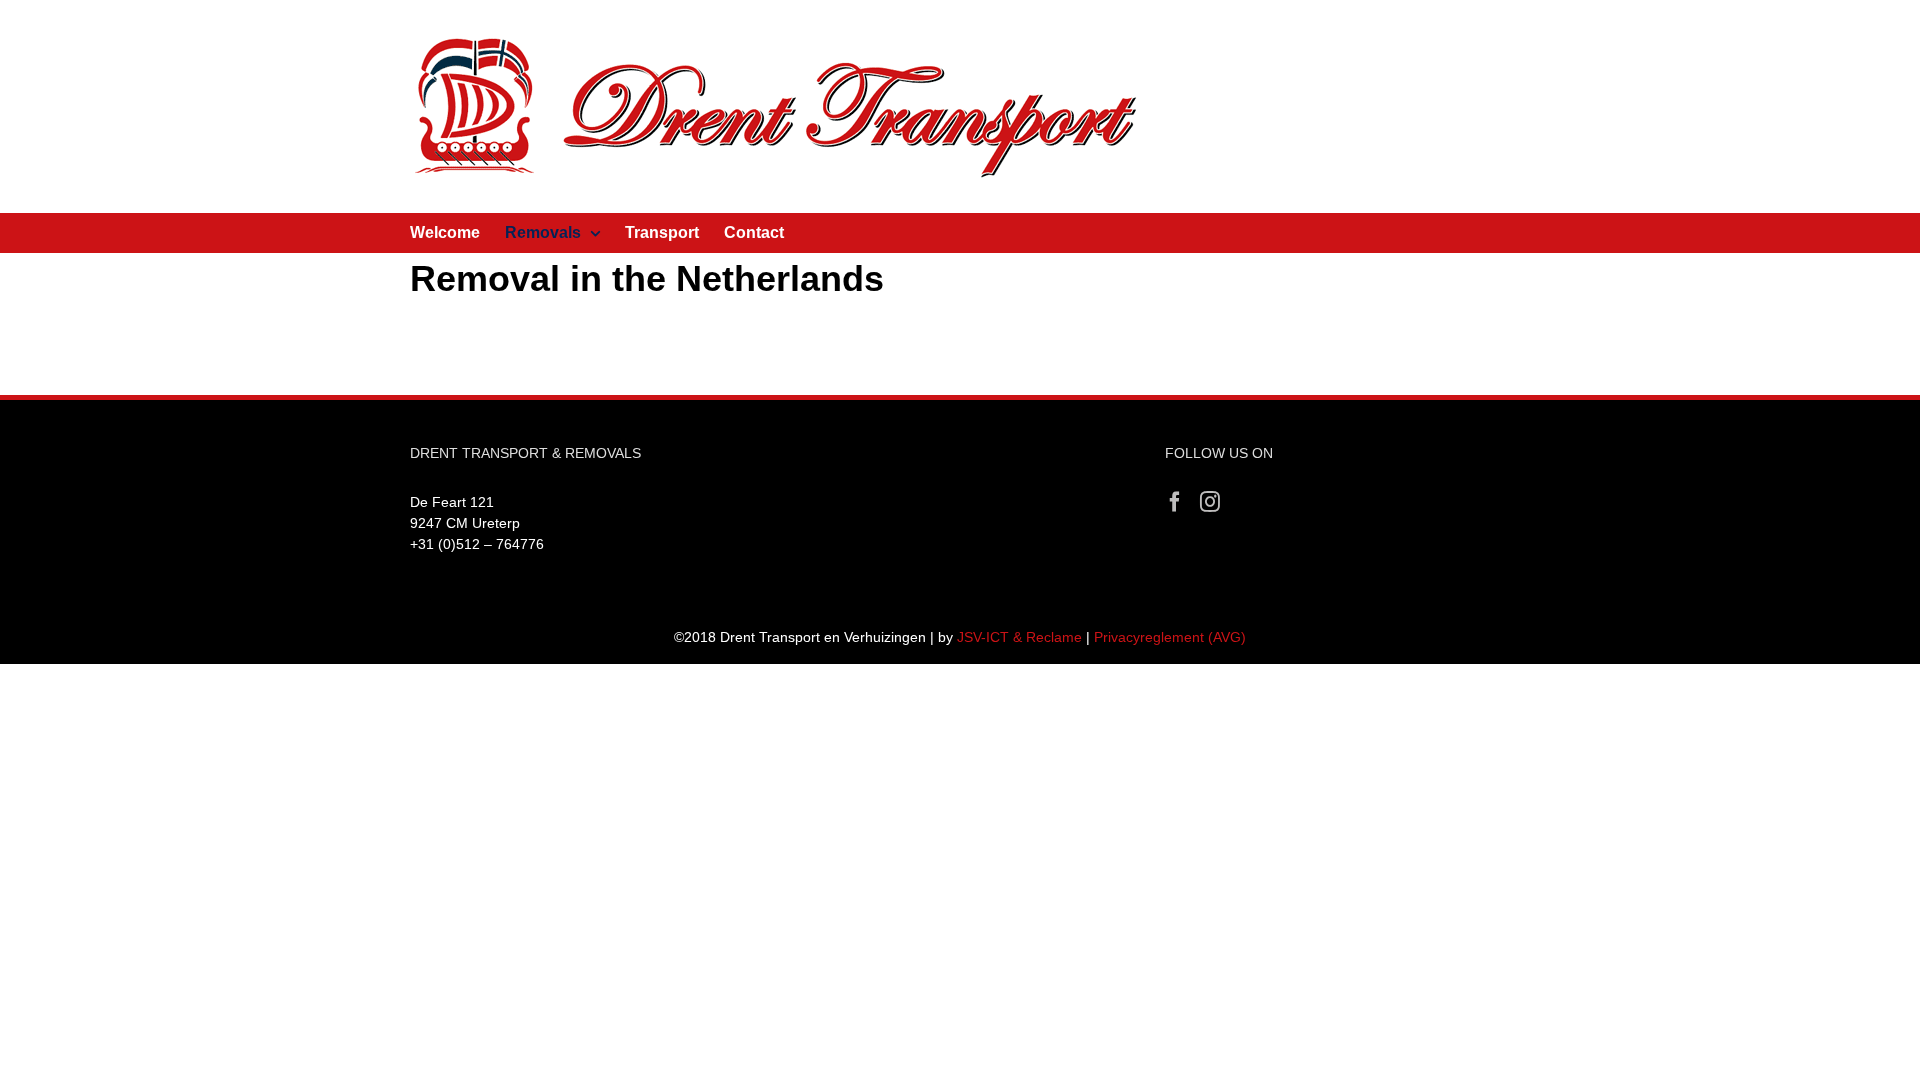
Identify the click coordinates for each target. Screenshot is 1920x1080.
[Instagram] (1210, 502)
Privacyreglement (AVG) (1170, 637)
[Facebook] (1175, 502)
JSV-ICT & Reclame (1019, 637)
